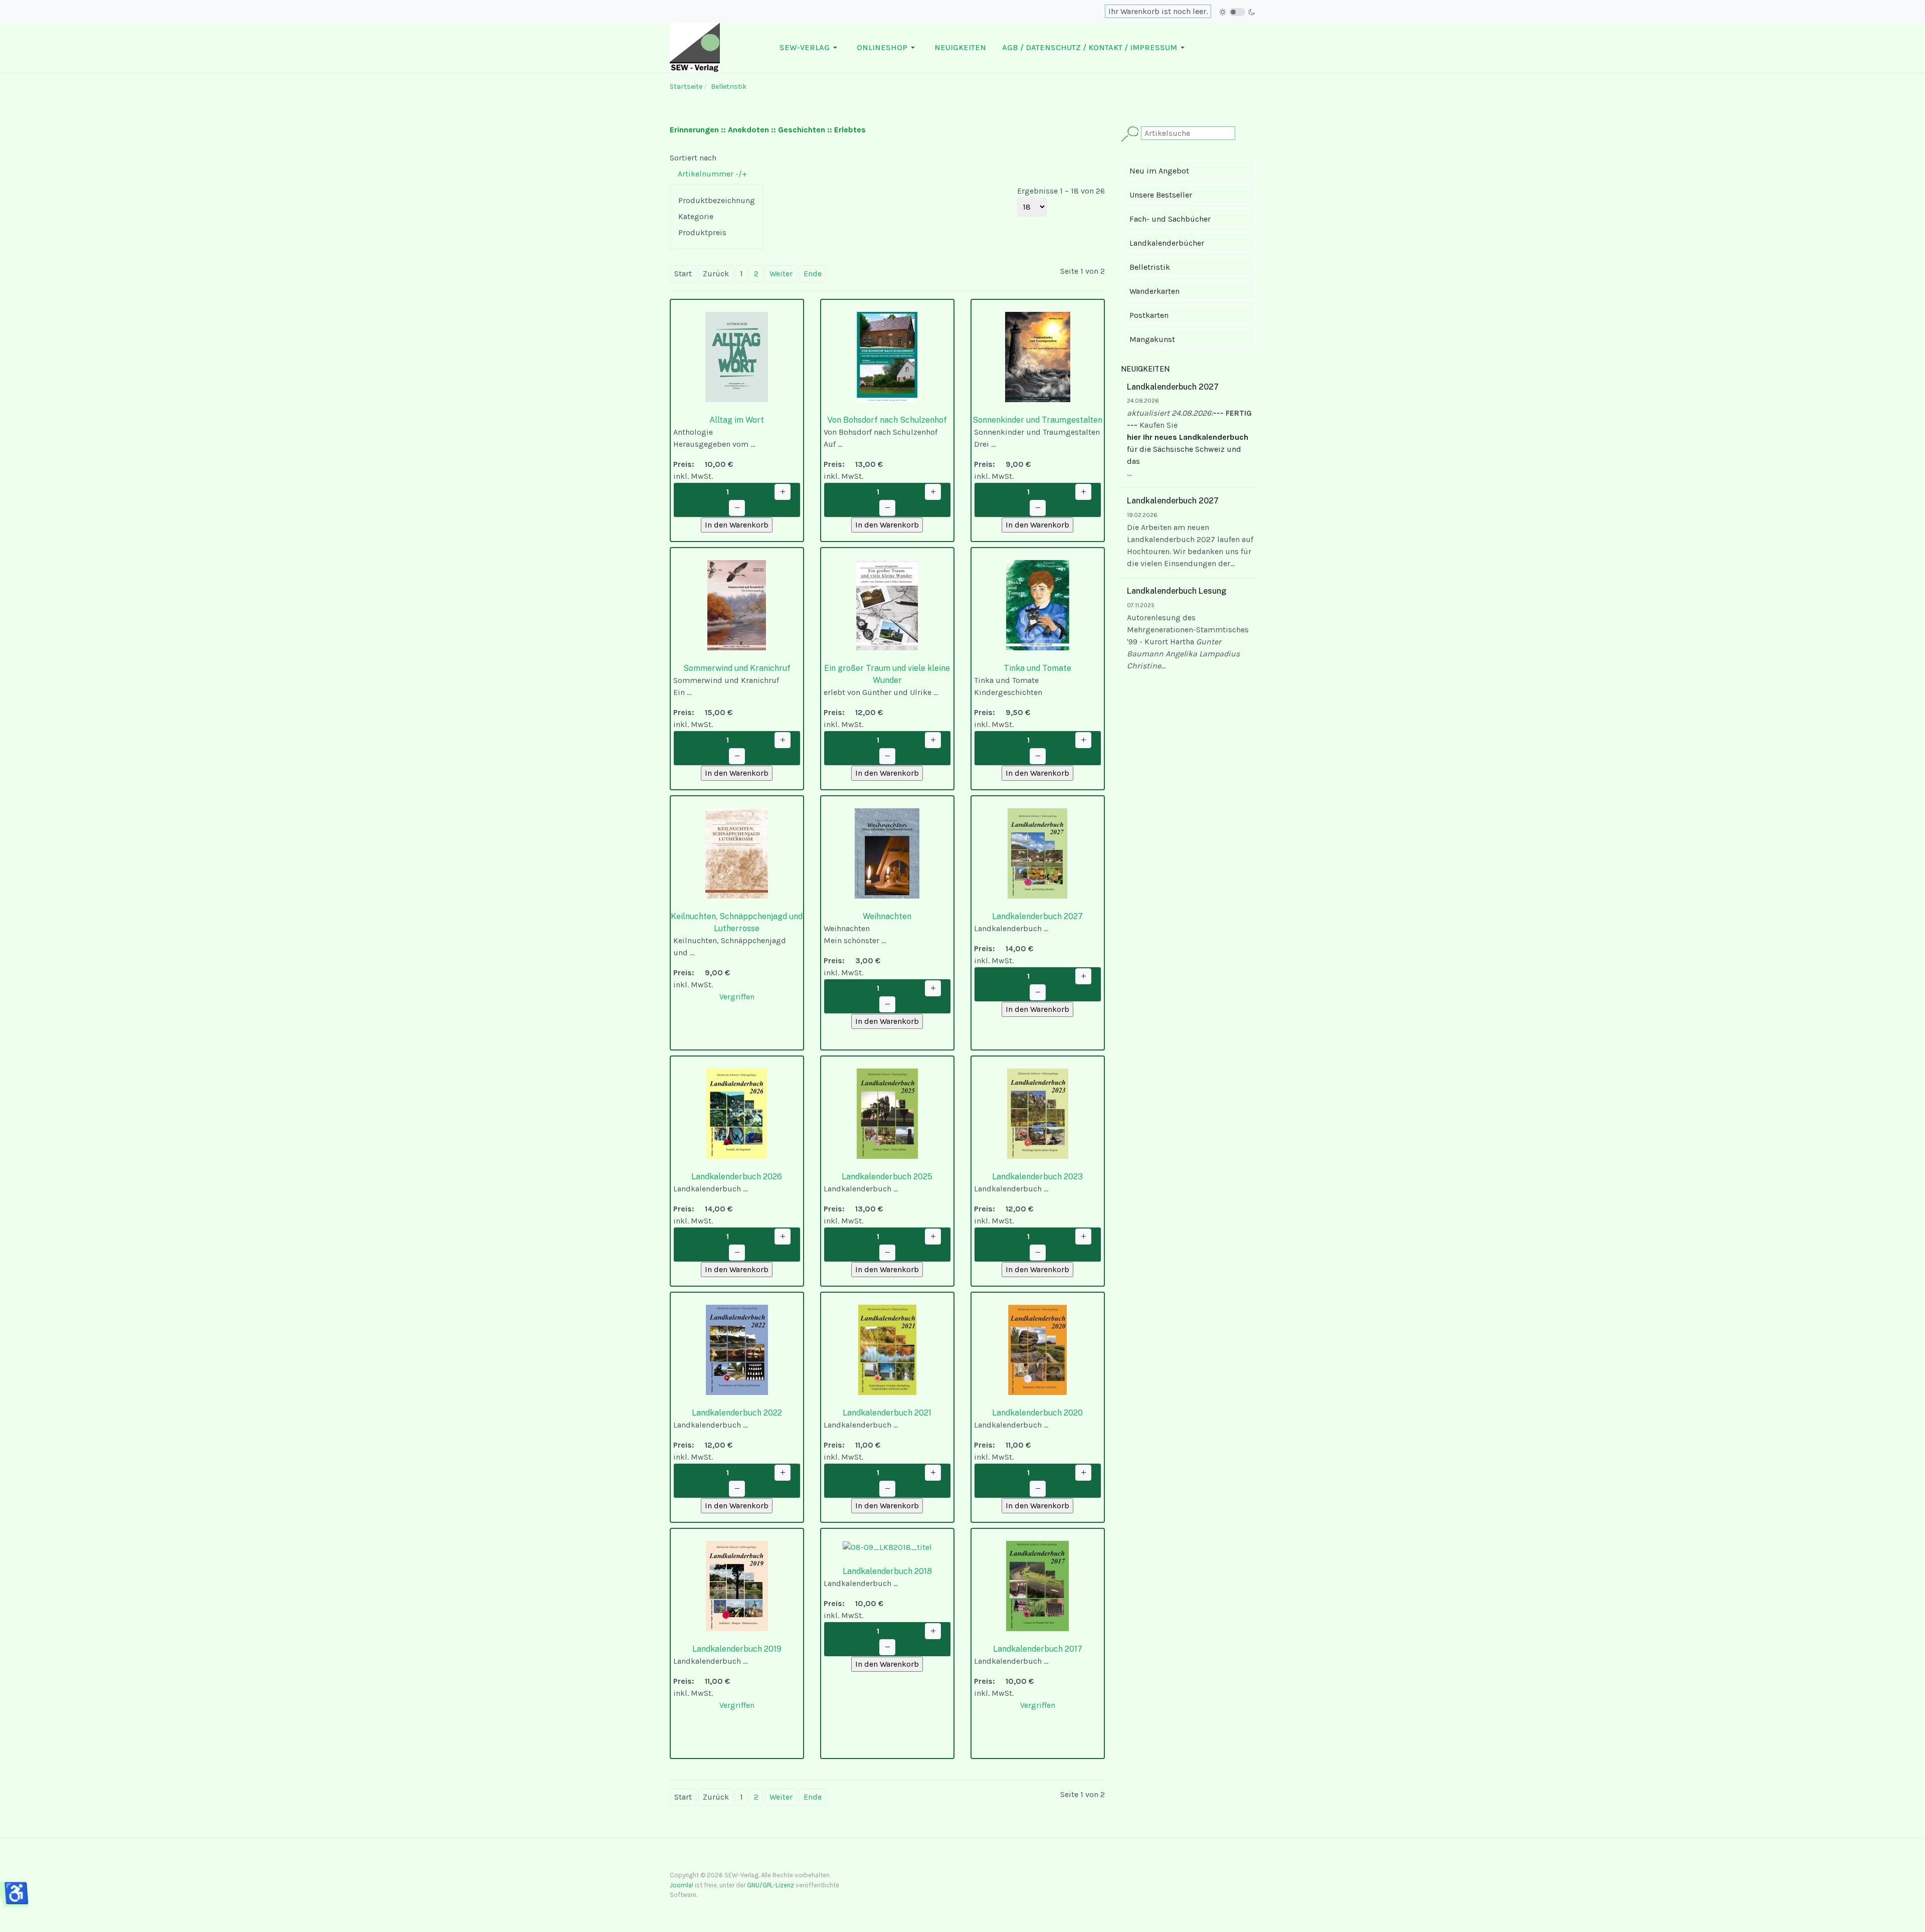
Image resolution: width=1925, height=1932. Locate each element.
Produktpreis (702, 232)
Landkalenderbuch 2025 (887, 1177)
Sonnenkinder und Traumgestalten (1037, 420)
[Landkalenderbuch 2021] (887, 1349)
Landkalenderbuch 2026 (737, 1177)
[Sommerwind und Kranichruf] (737, 604)
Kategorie (696, 216)
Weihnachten (887, 916)
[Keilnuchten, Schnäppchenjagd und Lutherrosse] (737, 853)
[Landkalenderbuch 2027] (1037, 853)
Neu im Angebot (1159, 171)
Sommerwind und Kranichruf (737, 668)
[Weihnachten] (887, 853)
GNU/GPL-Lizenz (771, 1885)
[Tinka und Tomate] (1038, 604)
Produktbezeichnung (717, 200)
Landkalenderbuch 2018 (887, 1571)
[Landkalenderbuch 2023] (1038, 1113)
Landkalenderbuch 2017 (1038, 1649)
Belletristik (1150, 267)
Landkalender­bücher (1167, 243)
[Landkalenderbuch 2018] (887, 1547)
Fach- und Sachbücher (1170, 219)
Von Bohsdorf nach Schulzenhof (887, 420)
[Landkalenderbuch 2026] (737, 1113)
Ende (813, 274)
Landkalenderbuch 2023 (1037, 1177)
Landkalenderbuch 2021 (887, 1413)
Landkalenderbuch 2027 (1037, 916)
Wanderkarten (1154, 291)
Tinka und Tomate (1037, 668)
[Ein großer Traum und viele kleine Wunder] (887, 604)
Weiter (781, 274)
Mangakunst (1152, 339)
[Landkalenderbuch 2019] (737, 1585)
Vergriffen (737, 997)
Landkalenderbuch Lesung (1177, 591)
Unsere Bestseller (1161, 195)
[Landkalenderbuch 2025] (887, 1113)
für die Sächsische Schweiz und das (1188, 449)
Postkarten (1149, 315)
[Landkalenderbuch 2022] (737, 1349)
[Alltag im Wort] (737, 356)
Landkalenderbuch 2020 (1037, 1413)
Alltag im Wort (737, 420)
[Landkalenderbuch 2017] (1037, 1585)
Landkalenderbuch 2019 (737, 1649)
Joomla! (682, 1885)
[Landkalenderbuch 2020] (1037, 1349)
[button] (810, 48)
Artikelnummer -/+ (712, 174)
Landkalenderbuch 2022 (737, 1413)
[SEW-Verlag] (695, 47)
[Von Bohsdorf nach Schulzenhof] (887, 356)
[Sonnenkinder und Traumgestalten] (1038, 356)
